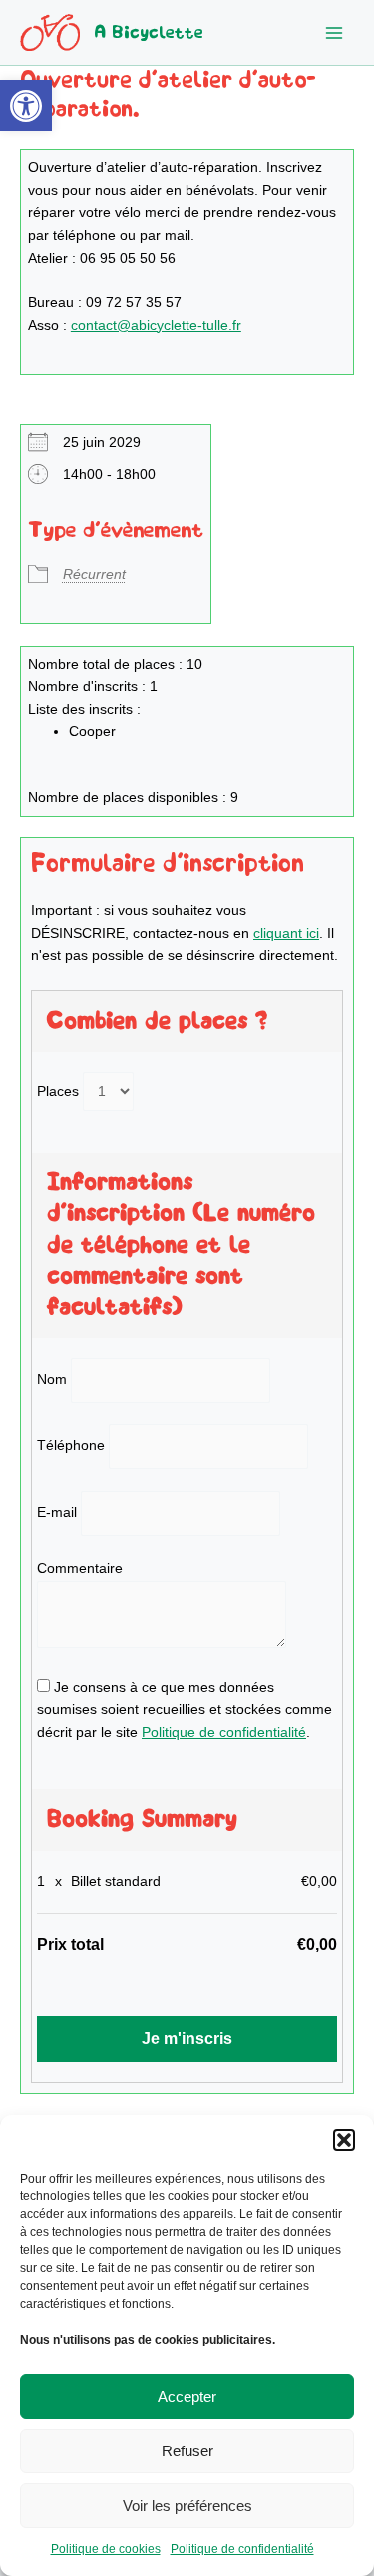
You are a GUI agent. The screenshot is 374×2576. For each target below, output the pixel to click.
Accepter (187, 2396)
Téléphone (71, 1446)
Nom (52, 1379)
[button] (26, 106)
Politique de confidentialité (242, 2549)
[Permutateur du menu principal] (335, 32)
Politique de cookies (106, 2549)
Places (58, 1091)
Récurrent (94, 574)
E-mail (57, 1513)
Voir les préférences (187, 2506)
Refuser (187, 2451)
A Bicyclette (149, 32)
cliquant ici (286, 934)
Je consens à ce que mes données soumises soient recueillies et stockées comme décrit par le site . (185, 1710)
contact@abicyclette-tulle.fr (156, 325)
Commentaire (80, 1568)
